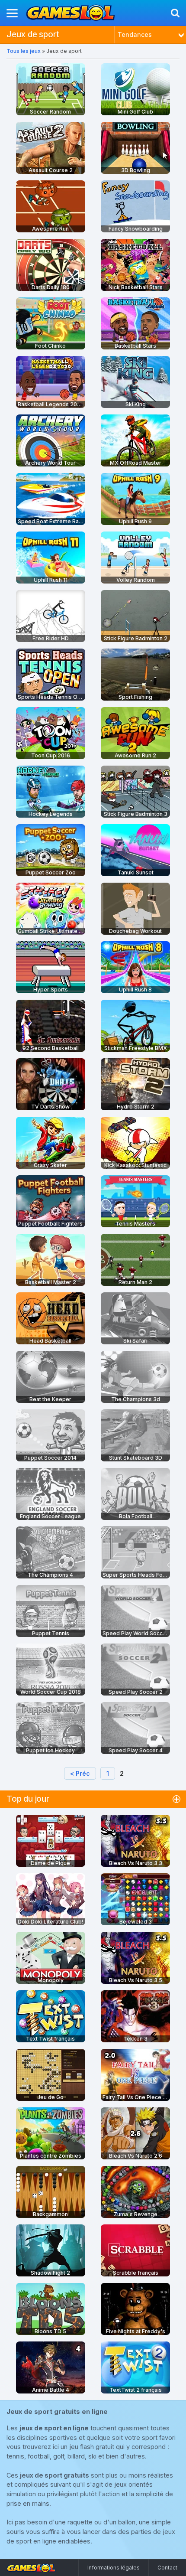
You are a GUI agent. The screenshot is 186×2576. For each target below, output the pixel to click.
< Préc (80, 1773)
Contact (167, 2568)
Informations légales (114, 2568)
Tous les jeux (24, 51)
